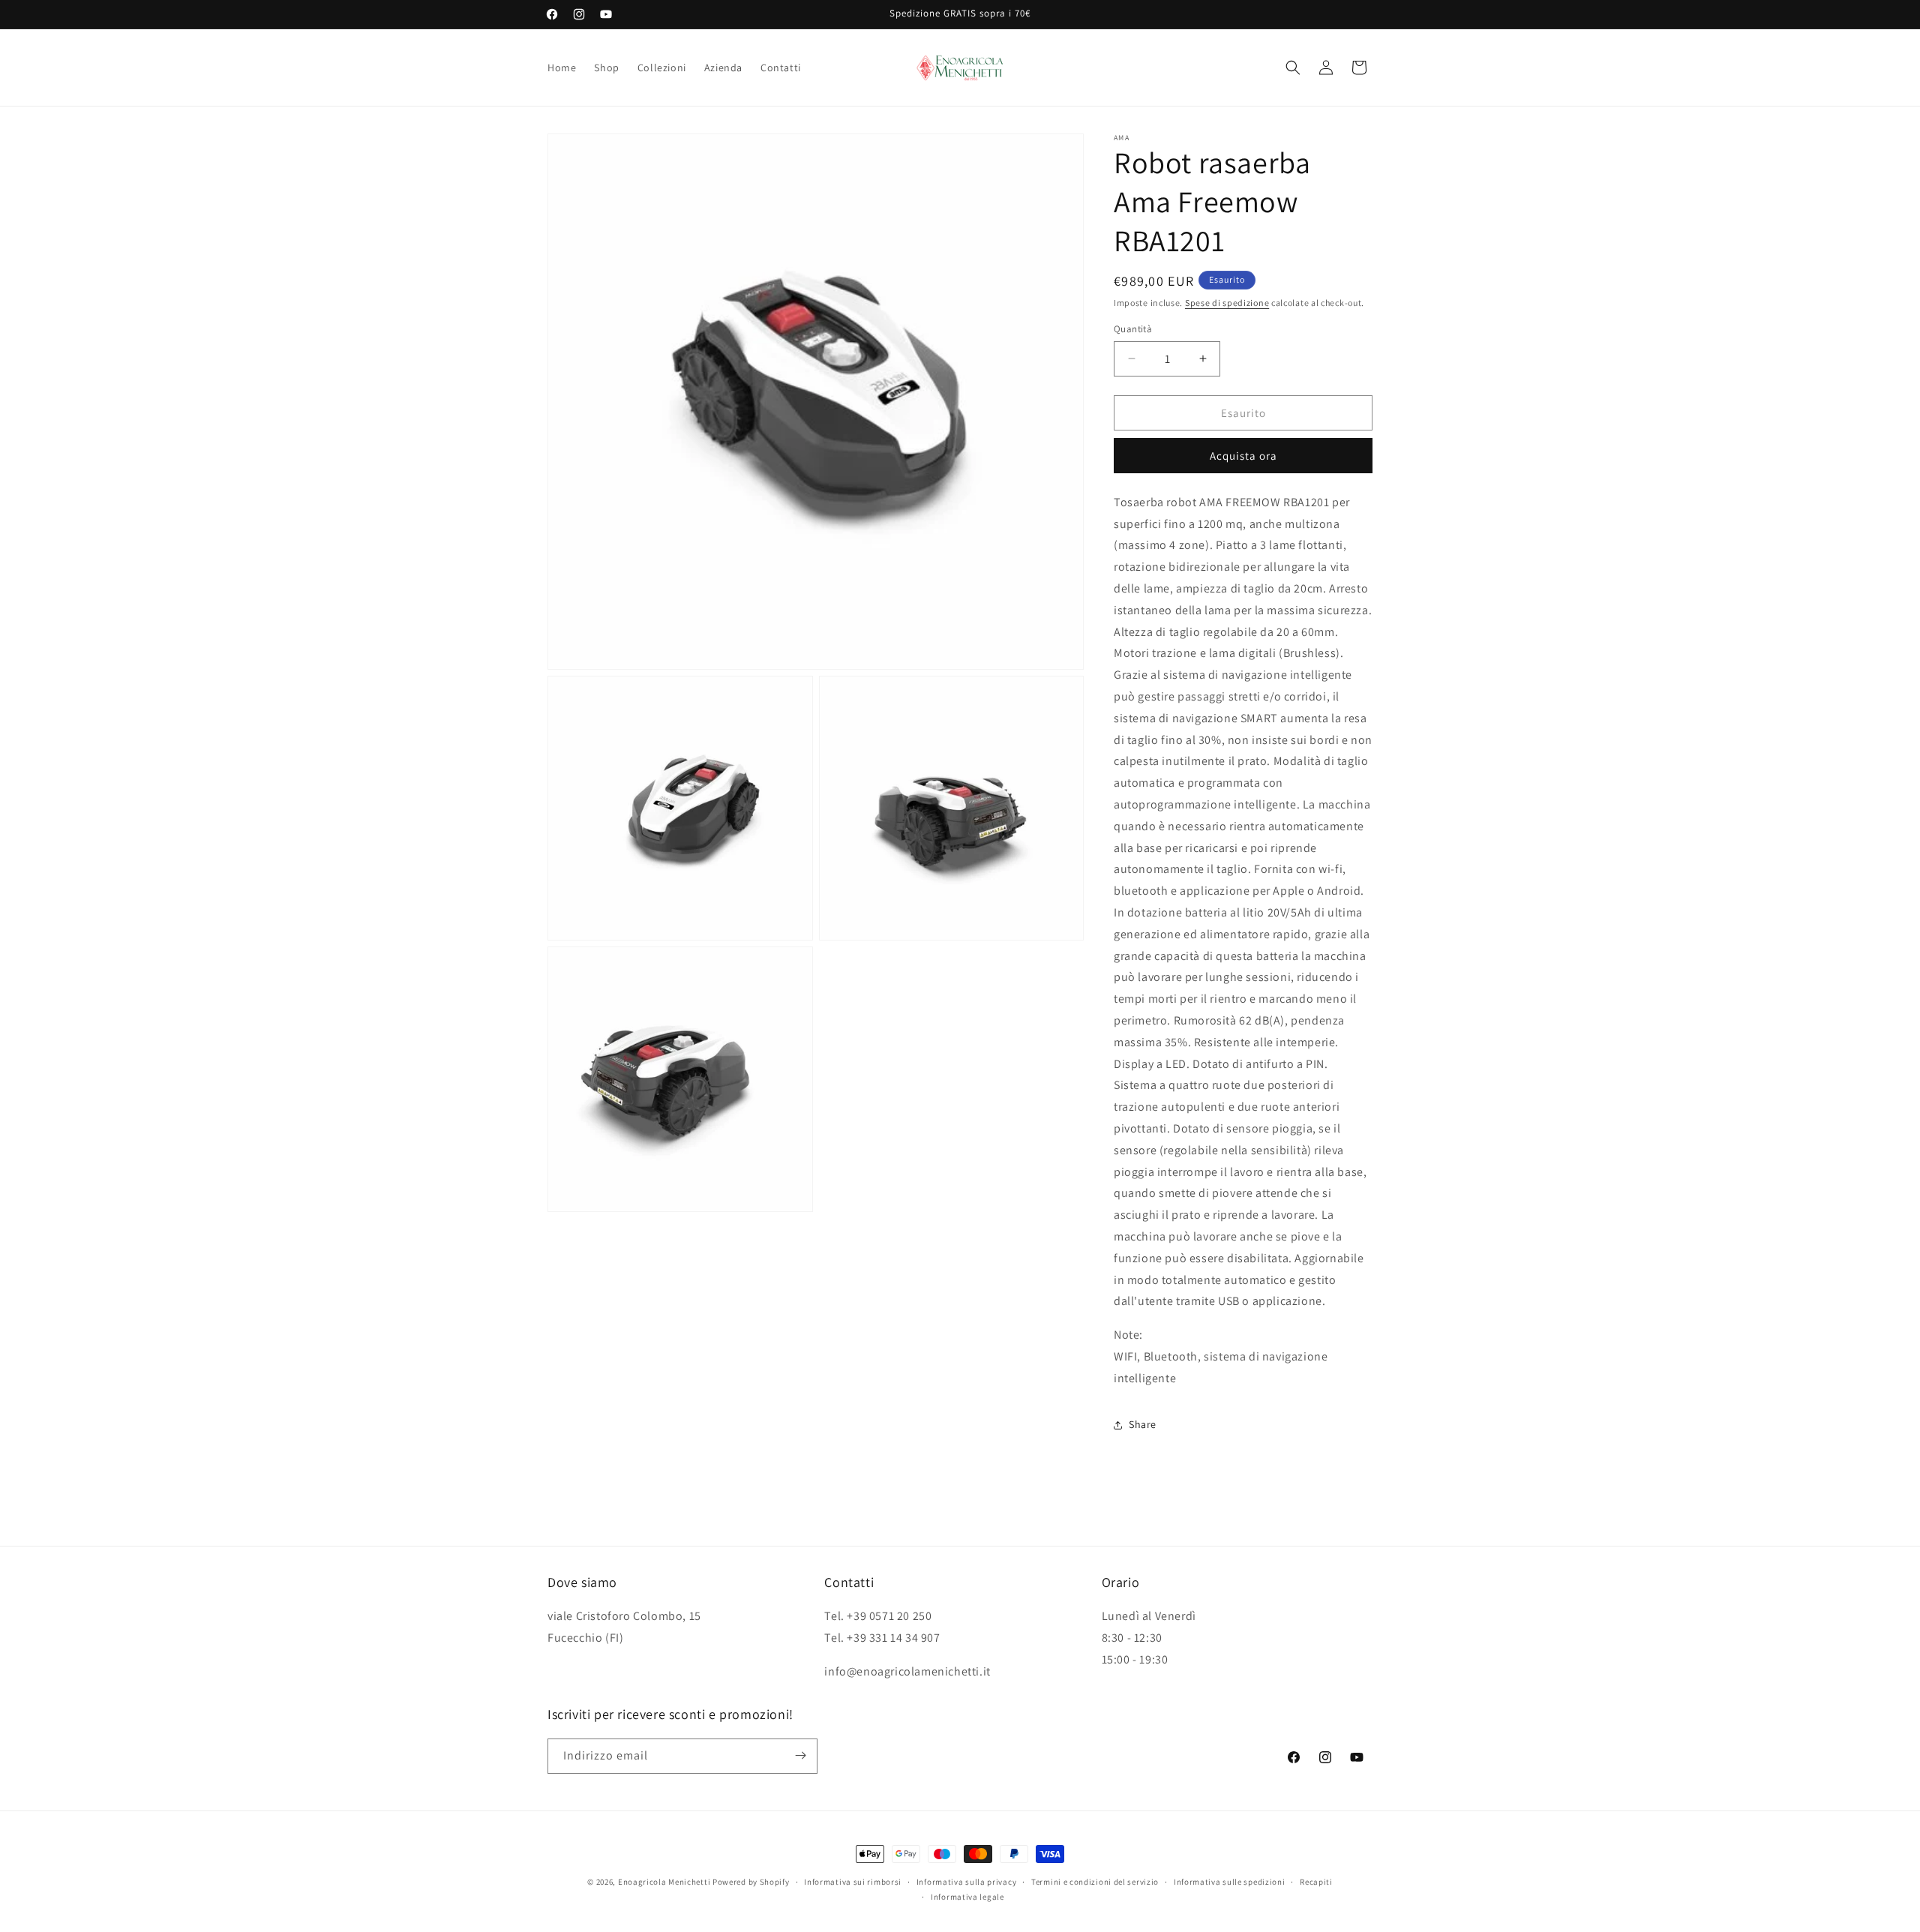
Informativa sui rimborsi (853, 1882)
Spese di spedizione (1227, 303)
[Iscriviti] (800, 1755)
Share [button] (1143, 1424)
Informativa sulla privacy (967, 1882)
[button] (1293, 67)
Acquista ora (1243, 456)
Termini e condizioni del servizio (1095, 1882)
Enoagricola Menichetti (664, 1882)
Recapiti (1316, 1882)
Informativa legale (967, 1897)
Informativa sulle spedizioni (1230, 1882)
